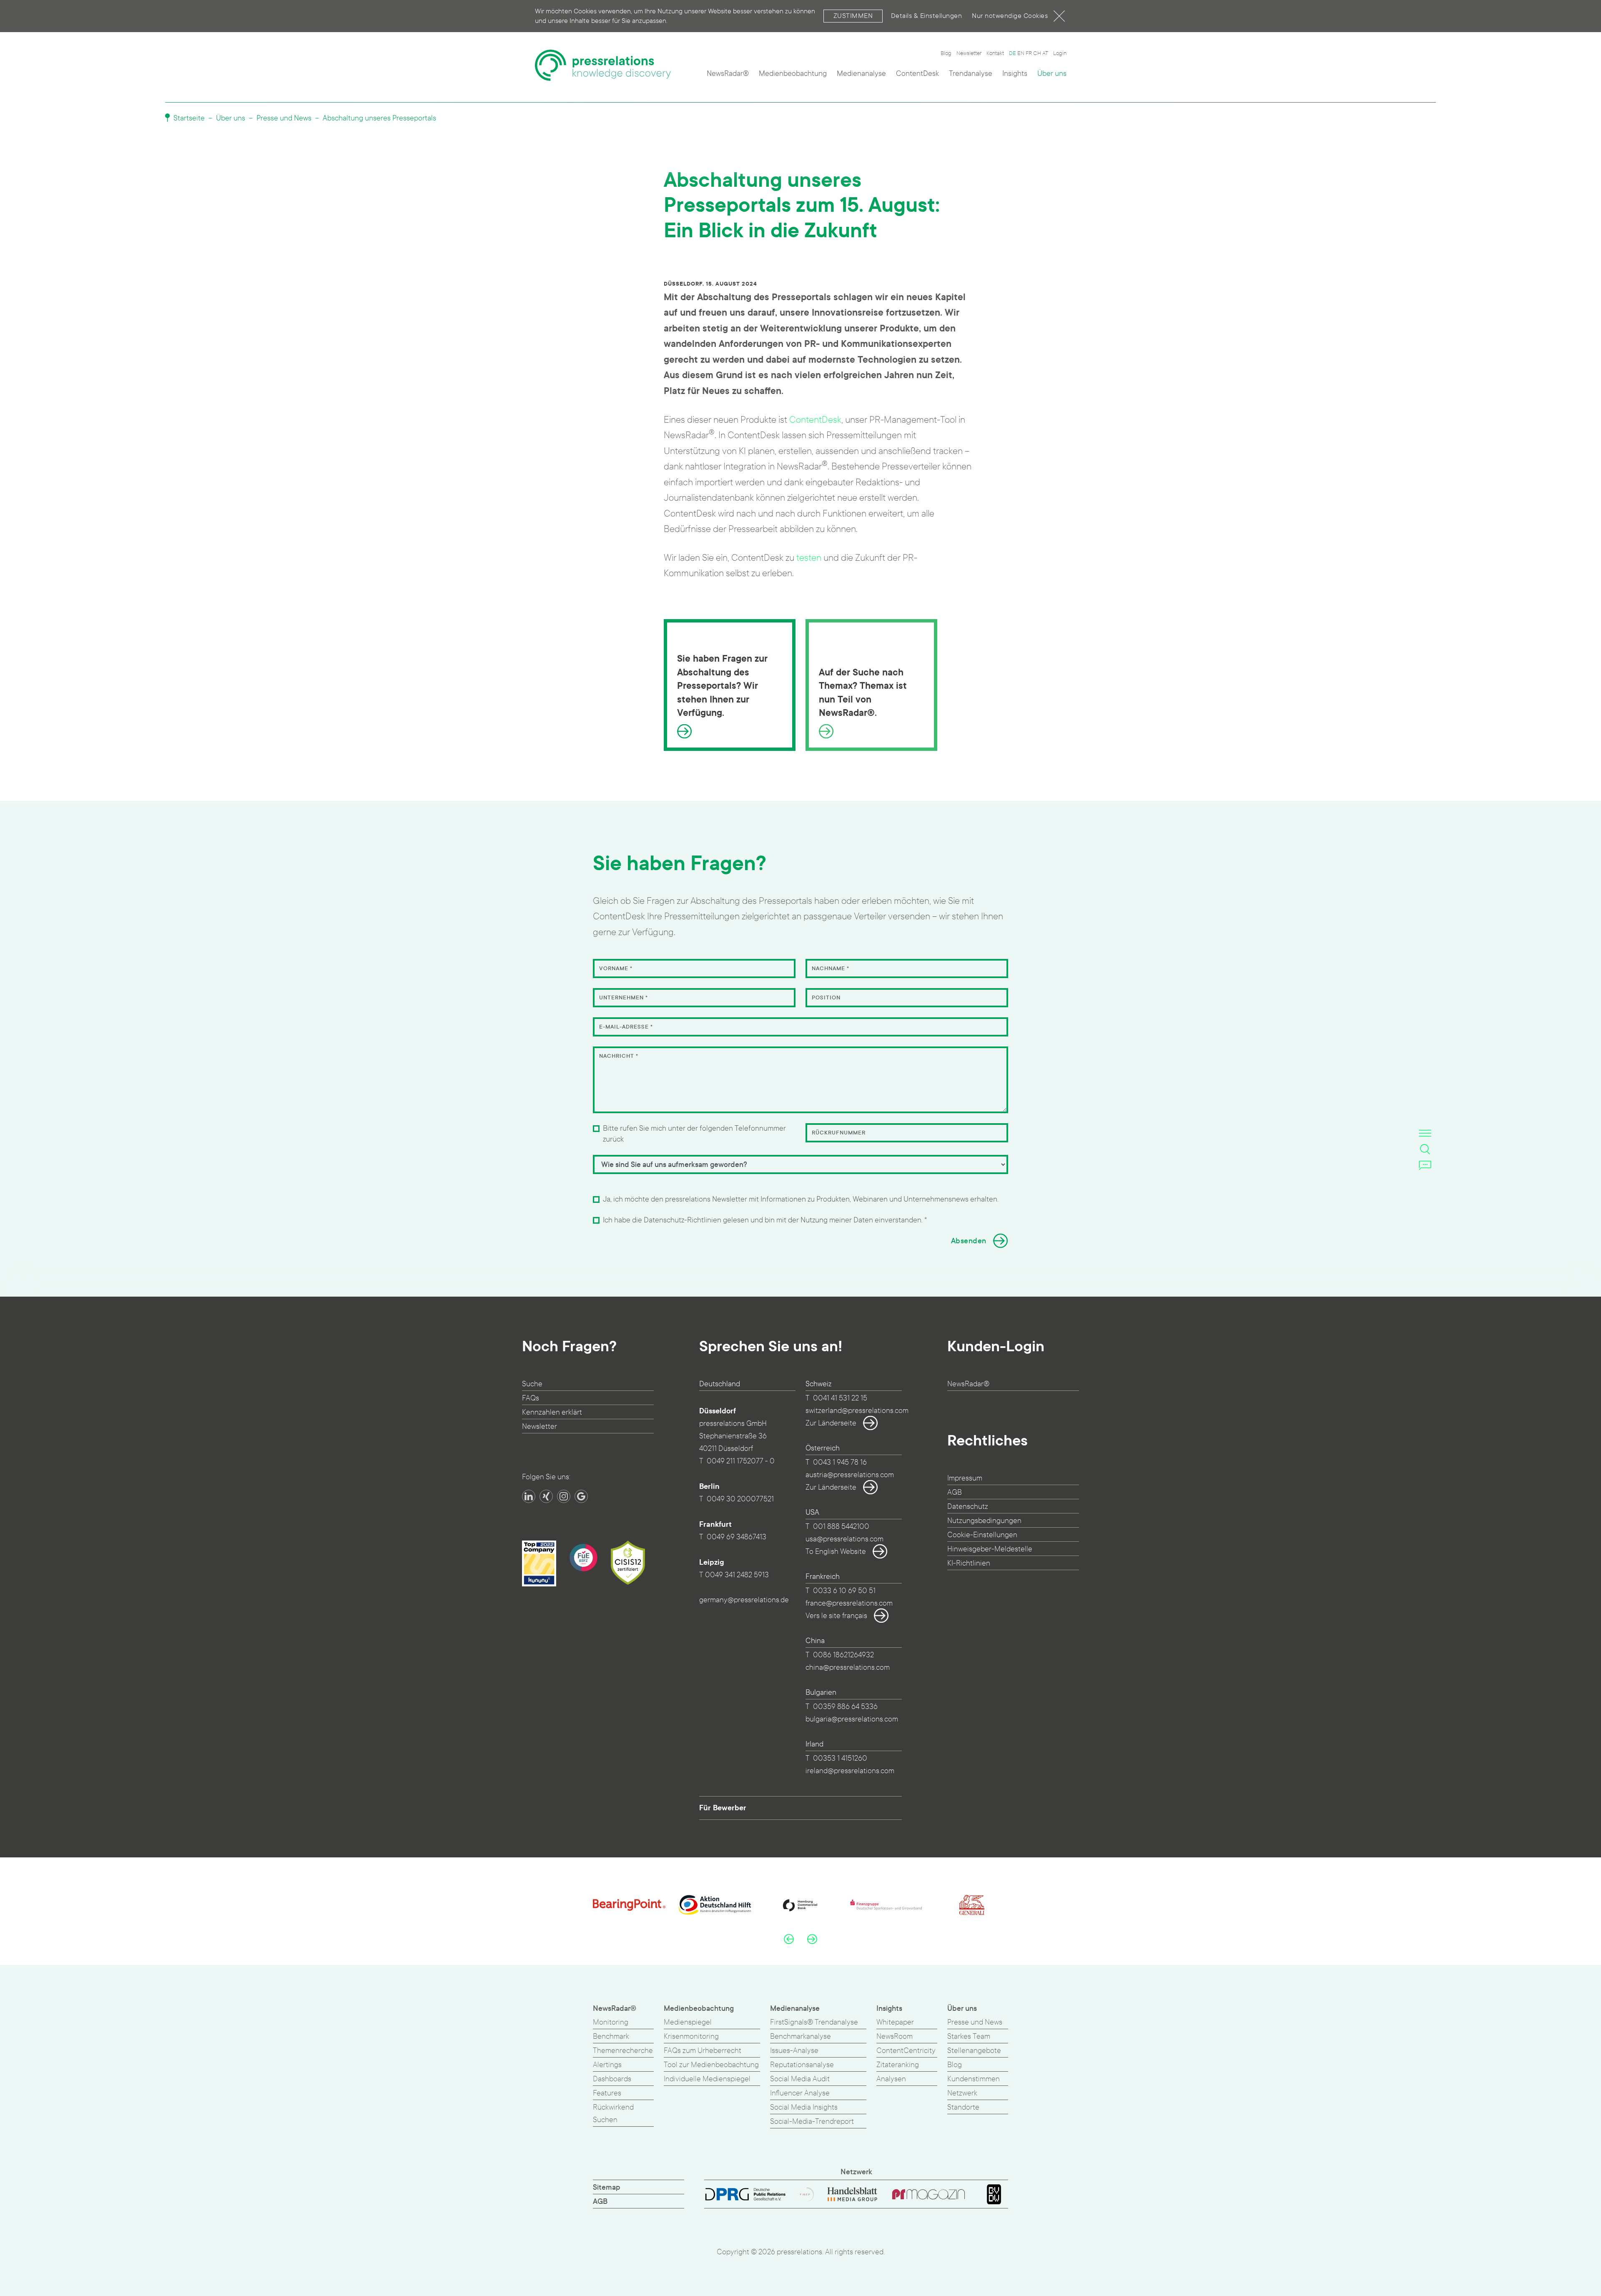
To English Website (836, 1552)
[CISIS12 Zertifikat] (628, 1563)
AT (1045, 53)
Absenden (969, 1241)
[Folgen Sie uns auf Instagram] (564, 1496)
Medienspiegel (688, 2022)
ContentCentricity (906, 2051)
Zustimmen (853, 16)
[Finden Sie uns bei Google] (581, 1496)
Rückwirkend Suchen (613, 2114)
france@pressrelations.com (849, 1603)
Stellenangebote (974, 2051)
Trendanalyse (971, 74)
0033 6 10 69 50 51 (844, 1591)
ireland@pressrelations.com (850, 1771)
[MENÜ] (1425, 1133)
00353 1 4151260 (840, 1758)
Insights (1015, 74)
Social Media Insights (804, 2107)
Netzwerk (962, 2093)
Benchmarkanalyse (800, 2036)
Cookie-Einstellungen (982, 1535)
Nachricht (619, 1056)
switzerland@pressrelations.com (857, 1411)
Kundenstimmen (974, 2079)
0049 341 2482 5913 (737, 1575)
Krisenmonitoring (691, 2036)
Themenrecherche (623, 2051)
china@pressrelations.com (848, 1667)
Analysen (891, 2079)
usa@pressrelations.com (844, 1539)
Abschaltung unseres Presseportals (379, 118)
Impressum (965, 1478)
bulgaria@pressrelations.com (852, 1719)
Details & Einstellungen (927, 16)
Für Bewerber (723, 1808)
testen (809, 558)
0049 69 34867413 (737, 1537)
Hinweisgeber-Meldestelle (990, 1549)
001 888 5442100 (841, 1527)
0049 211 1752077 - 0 (741, 1461)
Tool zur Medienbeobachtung (711, 2065)
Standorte (963, 2107)
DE (1013, 53)
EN (1021, 53)
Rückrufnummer (839, 1133)
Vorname (616, 969)
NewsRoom (895, 2036)
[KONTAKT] (1425, 1165)
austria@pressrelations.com (850, 1475)
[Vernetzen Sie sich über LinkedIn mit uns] (529, 1496)
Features (607, 2093)
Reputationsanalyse (802, 2065)
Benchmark (611, 2036)
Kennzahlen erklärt (552, 1412)
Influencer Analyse (800, 2093)
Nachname (831, 969)
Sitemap (607, 2187)
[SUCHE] (1425, 1149)
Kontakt (995, 53)
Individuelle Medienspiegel (707, 2079)
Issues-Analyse (794, 2051)
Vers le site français (836, 1616)
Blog (946, 53)
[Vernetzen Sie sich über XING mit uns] (546, 1496)
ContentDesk (917, 74)
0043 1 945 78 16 (840, 1462)
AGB (955, 1492)
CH (1037, 53)
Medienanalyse (861, 74)
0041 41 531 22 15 (840, 1398)
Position (826, 998)
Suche (532, 1384)
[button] (789, 1939)
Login (1060, 53)
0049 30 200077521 (740, 1499)
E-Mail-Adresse (626, 1027)
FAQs (531, 1398)
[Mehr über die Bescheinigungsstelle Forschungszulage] (583, 1558)
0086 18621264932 (843, 1655)
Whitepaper (895, 2022)
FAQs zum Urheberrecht (703, 2051)
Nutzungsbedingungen (984, 1521)
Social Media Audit (800, 2079)
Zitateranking (898, 2065)
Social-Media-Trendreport (812, 2122)
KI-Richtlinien (969, 1563)
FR (1029, 53)
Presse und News (284, 118)
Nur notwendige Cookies (1010, 16)
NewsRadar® (728, 74)
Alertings (607, 2065)
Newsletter (969, 53)
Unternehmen (624, 998)
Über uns (1052, 74)
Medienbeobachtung (793, 74)
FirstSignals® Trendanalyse (814, 2022)
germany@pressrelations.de (744, 1600)
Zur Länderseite (831, 1423)
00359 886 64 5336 (845, 1707)
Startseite (188, 118)
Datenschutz (968, 1507)
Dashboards (612, 2079)
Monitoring (611, 2022)
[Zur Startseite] (603, 65)
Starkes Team (969, 2036)
